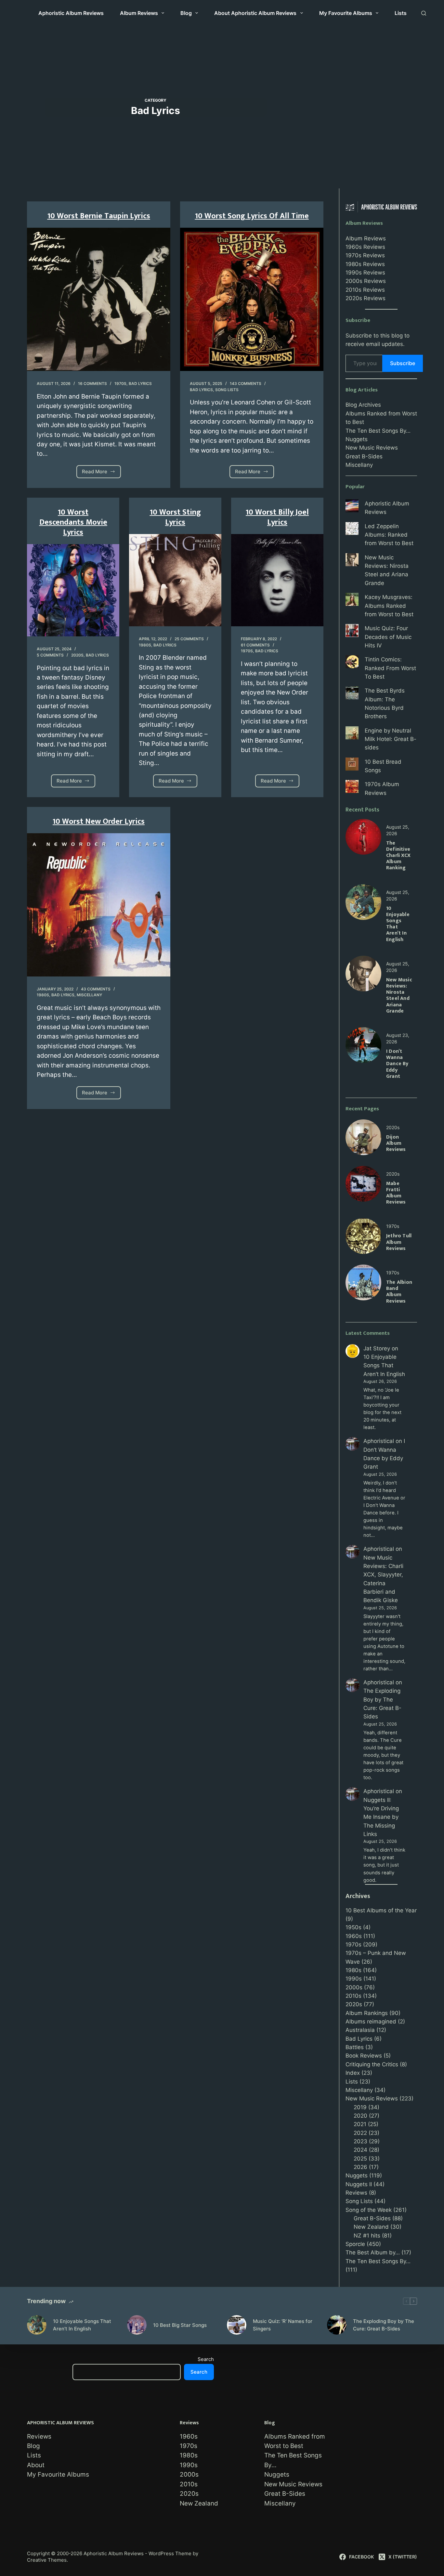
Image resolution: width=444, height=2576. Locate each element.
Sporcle (355, 2244)
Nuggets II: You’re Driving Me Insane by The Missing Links (381, 1817)
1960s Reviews (365, 247)
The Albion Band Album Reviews (399, 1292)
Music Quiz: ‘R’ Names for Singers (283, 2325)
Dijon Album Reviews (396, 1143)
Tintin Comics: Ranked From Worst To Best (390, 668)
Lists (401, 13)
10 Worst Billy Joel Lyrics (277, 517)
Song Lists (227, 390)
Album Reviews (139, 13)
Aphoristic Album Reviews (71, 13)
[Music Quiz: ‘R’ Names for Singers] (237, 2325)
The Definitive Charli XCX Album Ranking (398, 856)
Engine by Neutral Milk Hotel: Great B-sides (391, 739)
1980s (145, 645)
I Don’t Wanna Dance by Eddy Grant (397, 1064)
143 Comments (246, 383)
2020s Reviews (366, 298)
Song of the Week (369, 2210)
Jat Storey (377, 1348)
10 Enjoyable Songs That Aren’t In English (398, 924)
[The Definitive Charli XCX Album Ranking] (363, 823)
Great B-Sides (364, 456)
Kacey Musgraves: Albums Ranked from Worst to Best (389, 606)
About (36, 2465)
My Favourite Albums (346, 13)
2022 (360, 2133)
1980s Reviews (365, 264)
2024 (360, 2150)
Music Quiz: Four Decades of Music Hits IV (388, 637)
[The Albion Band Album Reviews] (363, 1269)
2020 (360, 2116)
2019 (360, 2107)
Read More (98, 473)
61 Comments (255, 645)
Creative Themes (47, 2560)
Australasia (360, 2030)
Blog (186, 13)
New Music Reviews (372, 448)
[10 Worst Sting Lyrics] (175, 580)
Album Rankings (367, 2013)
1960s (354, 1936)
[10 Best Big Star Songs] (137, 2325)
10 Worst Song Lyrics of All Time (252, 216)
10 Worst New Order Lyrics (99, 822)
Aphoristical (379, 1441)
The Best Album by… (373, 2252)
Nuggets (357, 439)
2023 (360, 2141)
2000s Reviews (366, 281)
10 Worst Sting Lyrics (175, 517)
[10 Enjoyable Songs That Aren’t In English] (363, 888)
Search (206, 2359)
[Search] (424, 13)
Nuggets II (359, 2184)
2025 (360, 2159)
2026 (360, 2167)
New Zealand (371, 2227)
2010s (353, 1996)
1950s (353, 1927)
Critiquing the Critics (372, 2064)
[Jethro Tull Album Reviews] (363, 1222)
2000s (354, 1987)
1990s (354, 1979)
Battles (355, 2047)
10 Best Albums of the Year (381, 1910)
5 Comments (50, 655)
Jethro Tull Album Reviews (399, 1242)
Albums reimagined (371, 2021)
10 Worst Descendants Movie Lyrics (73, 522)
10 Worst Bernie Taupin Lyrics (99, 216)
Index (353, 2073)
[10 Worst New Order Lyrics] (99, 905)
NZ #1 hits (367, 2236)
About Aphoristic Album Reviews (255, 13)
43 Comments (96, 989)
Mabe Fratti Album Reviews (396, 1193)
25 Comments (189, 639)
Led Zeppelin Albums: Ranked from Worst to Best (389, 535)
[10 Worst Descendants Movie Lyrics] (73, 590)
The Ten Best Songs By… (378, 431)
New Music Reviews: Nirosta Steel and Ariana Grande (399, 995)
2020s (77, 655)
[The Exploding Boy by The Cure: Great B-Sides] (337, 2325)
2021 (360, 2124)
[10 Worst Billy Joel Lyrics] (277, 580)
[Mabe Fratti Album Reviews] (363, 1170)
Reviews (356, 2193)
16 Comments (92, 383)
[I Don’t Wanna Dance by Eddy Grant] (363, 1031)
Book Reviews (364, 2056)
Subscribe (403, 363)
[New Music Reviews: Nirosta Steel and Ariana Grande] (363, 960)
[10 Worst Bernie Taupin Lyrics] (99, 299)
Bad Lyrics (140, 383)
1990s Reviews (365, 273)
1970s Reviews (365, 255)
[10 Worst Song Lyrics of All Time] (252, 299)
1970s (120, 383)
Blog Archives (363, 405)
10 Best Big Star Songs (180, 2325)
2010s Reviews (365, 290)
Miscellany (89, 995)
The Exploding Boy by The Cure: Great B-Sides (384, 2325)
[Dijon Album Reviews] (363, 1124)
